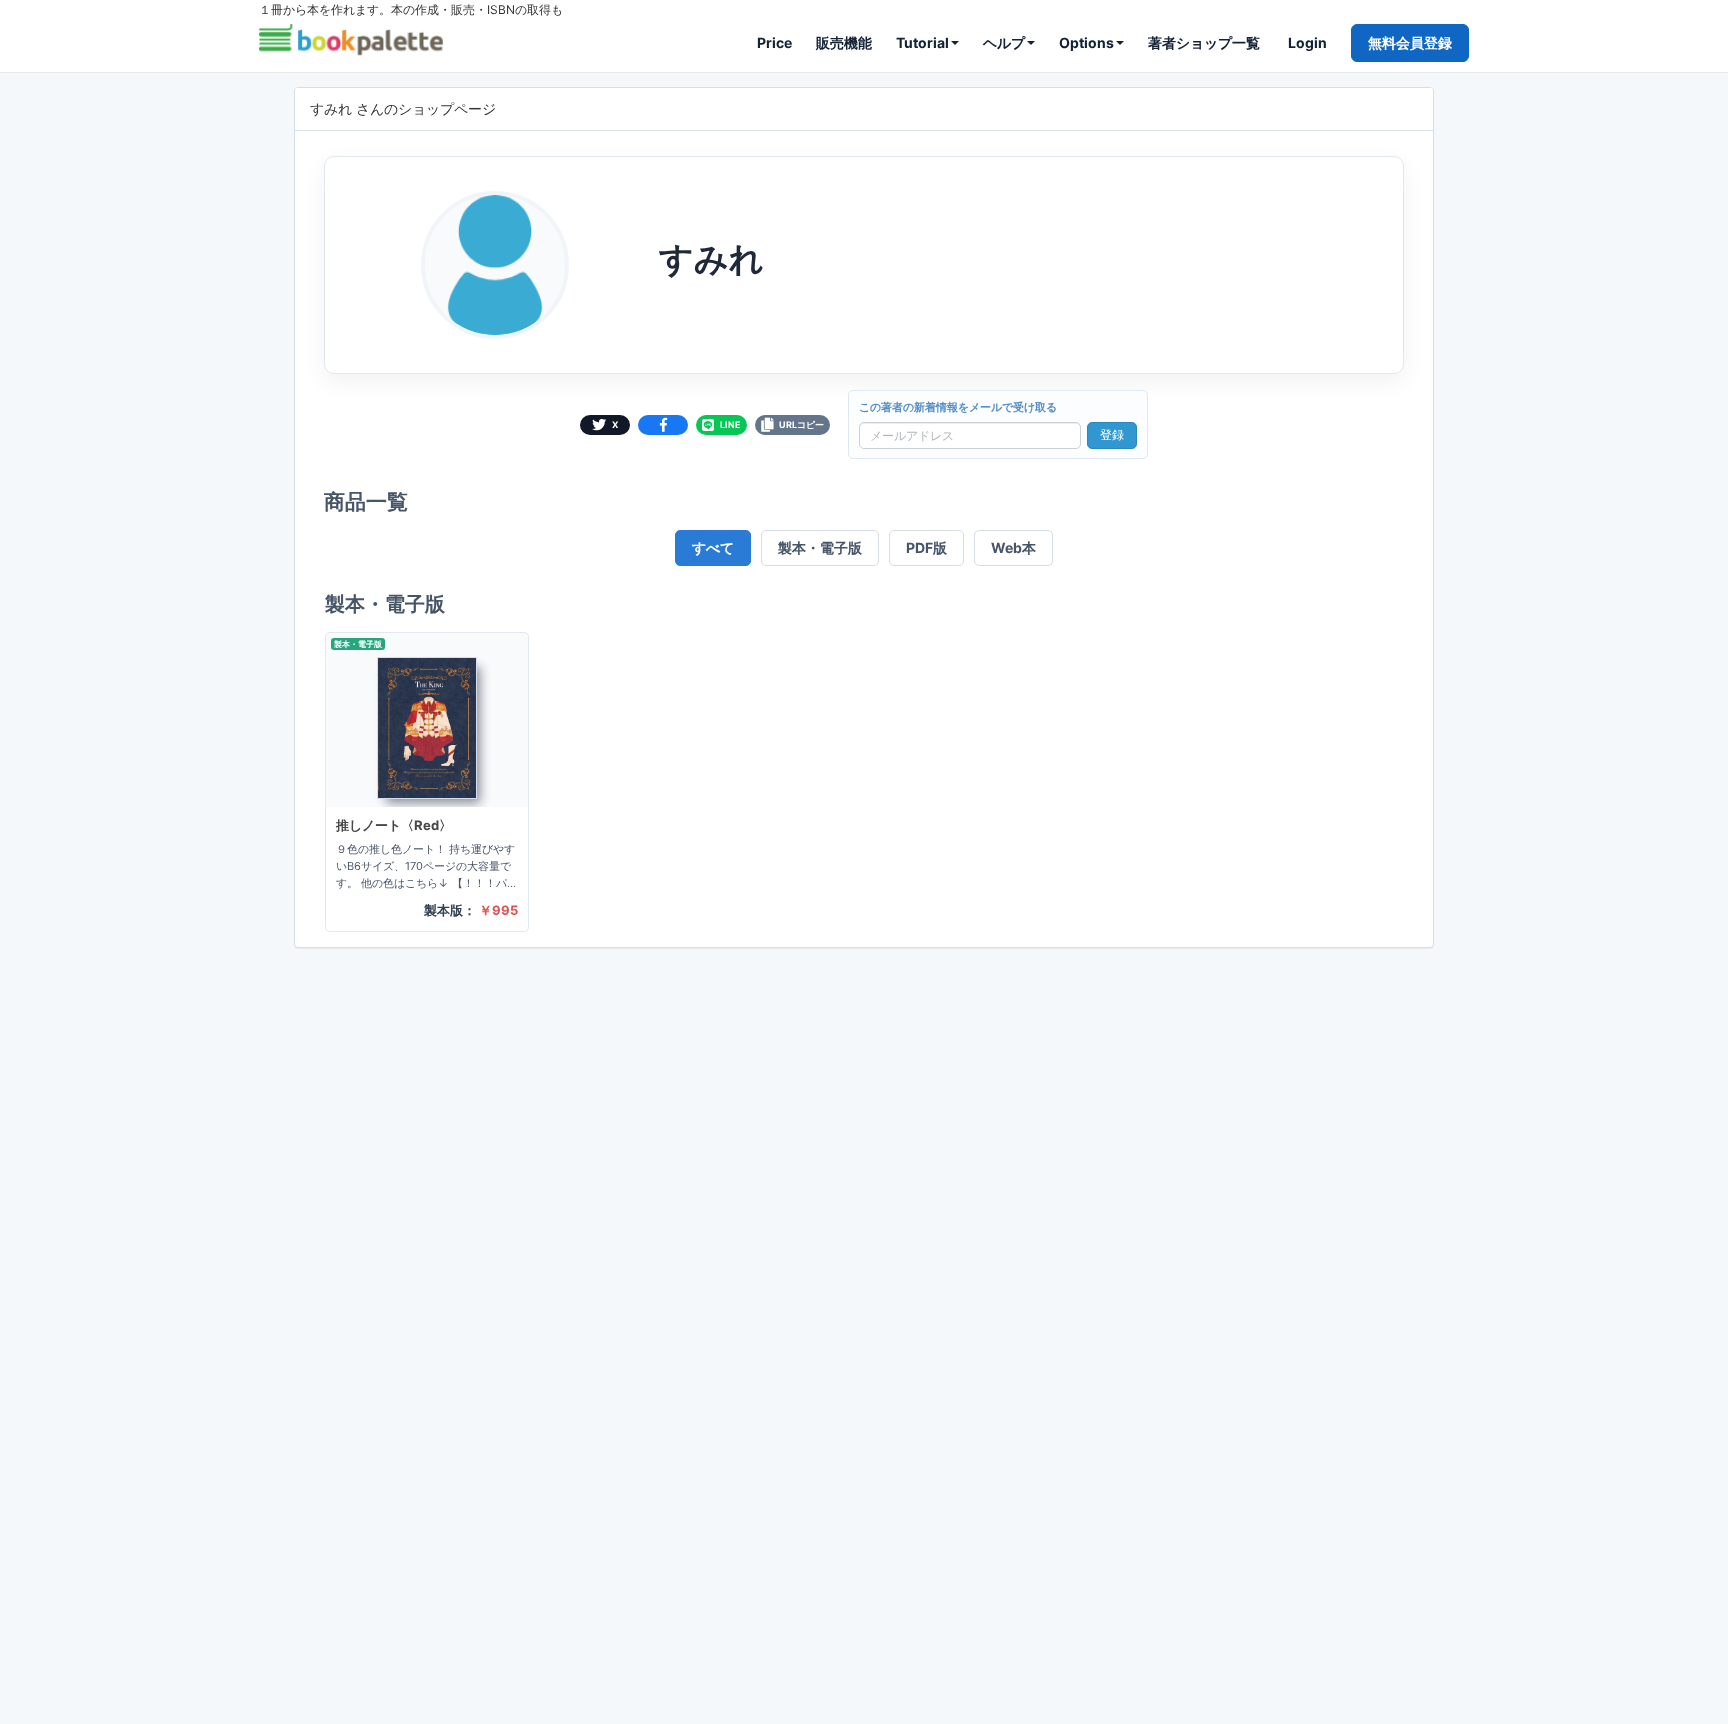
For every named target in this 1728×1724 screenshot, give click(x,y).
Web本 (1013, 547)
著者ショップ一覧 (1204, 42)
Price (774, 42)
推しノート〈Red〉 (394, 825)
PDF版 (926, 547)
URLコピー (801, 424)
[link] (427, 782)
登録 (1112, 434)
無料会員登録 (1410, 42)
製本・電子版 (820, 547)
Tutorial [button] (922, 42)
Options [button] (1086, 42)
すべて (713, 547)
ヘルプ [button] (1004, 42)
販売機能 (844, 42)
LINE (730, 424)
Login (1307, 42)
